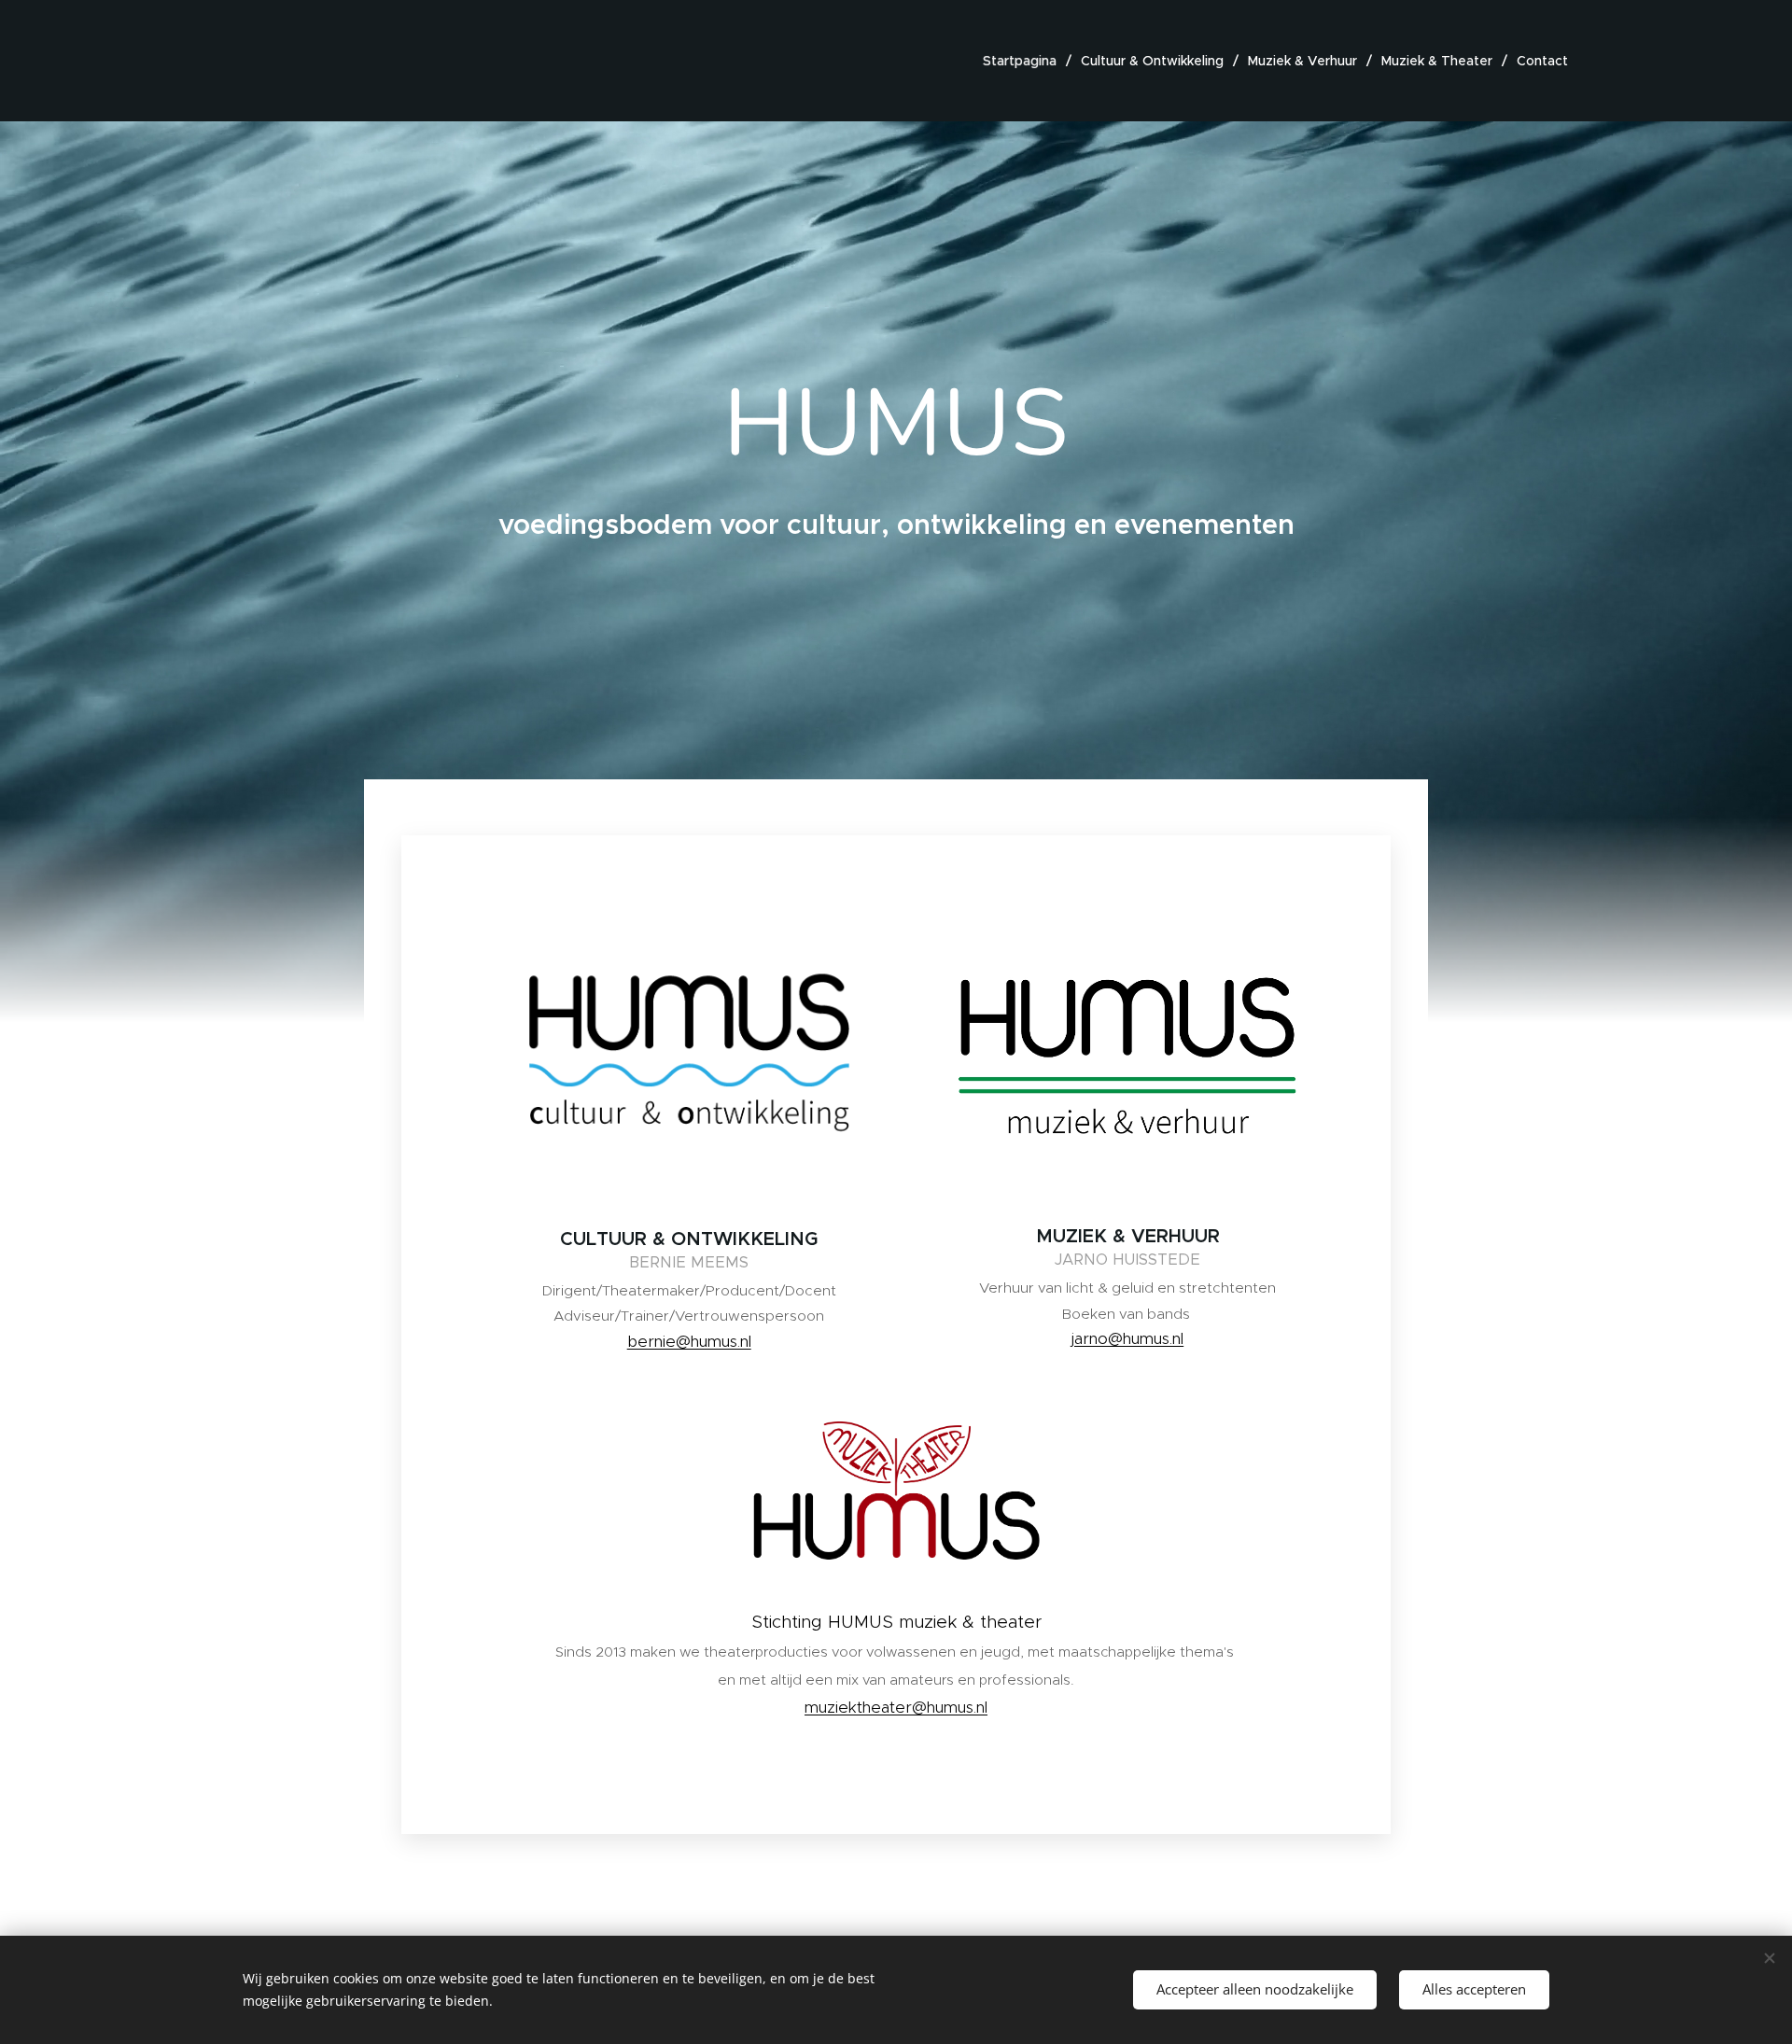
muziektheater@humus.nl (896, 1707)
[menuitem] (1025, 61)
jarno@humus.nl (1127, 1338)
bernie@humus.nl (689, 1341)
